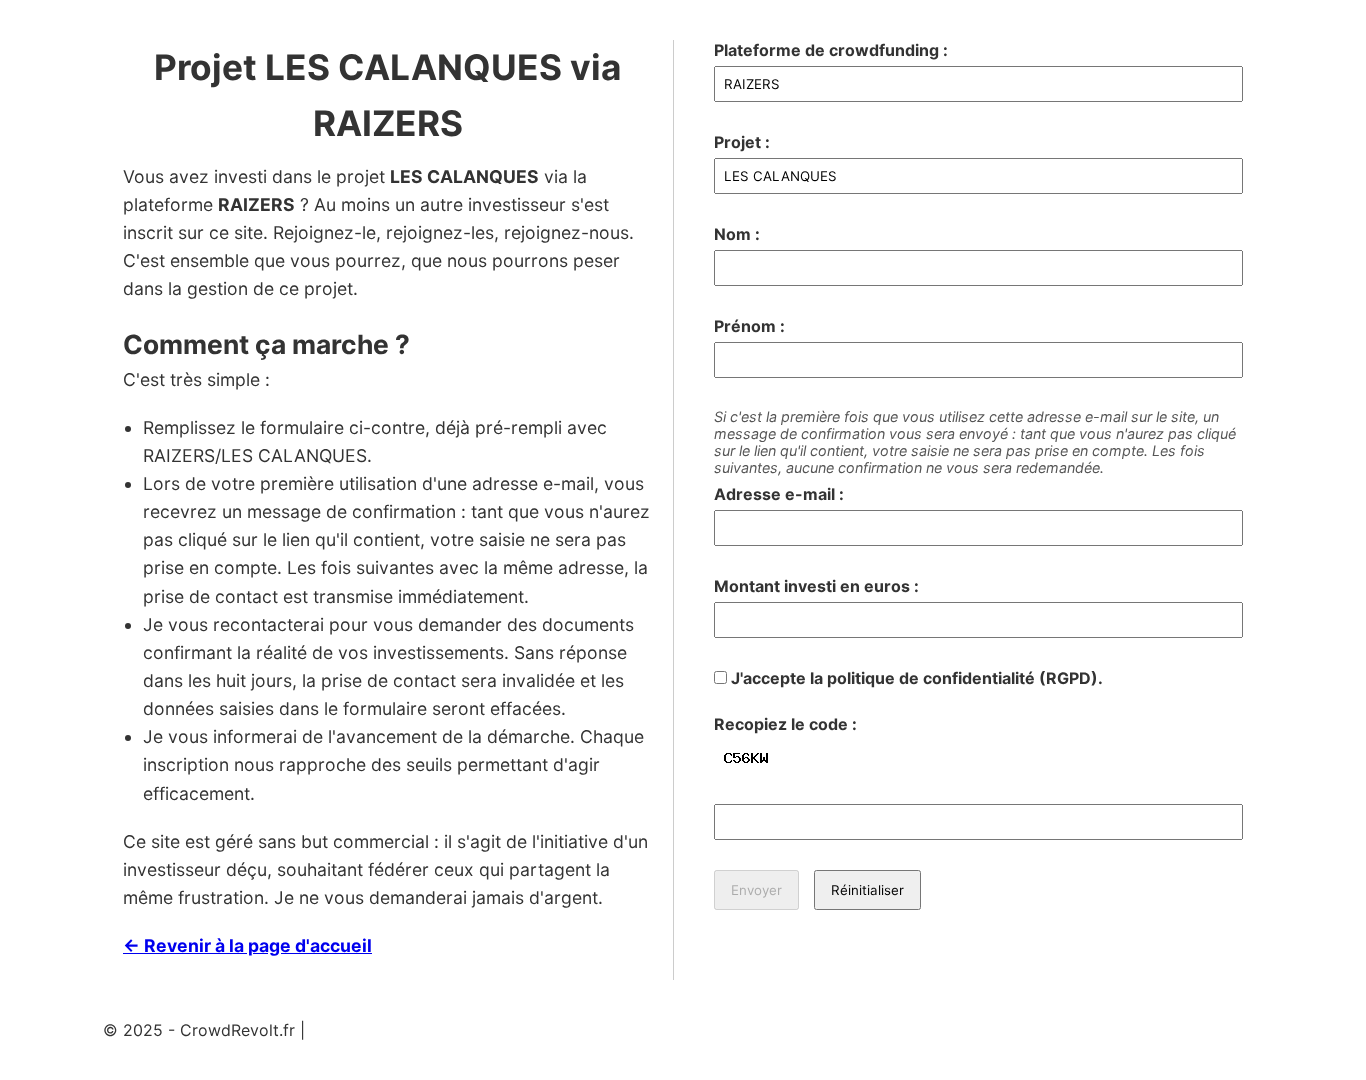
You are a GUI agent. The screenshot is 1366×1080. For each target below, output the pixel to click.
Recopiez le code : (785, 724)
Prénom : (749, 326)
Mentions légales (373, 1030)
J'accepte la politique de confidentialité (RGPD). (915, 678)
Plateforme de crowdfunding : (831, 50)
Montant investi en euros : (816, 586)
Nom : (737, 234)
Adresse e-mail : (779, 494)
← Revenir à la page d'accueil (247, 945)
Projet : (742, 142)
